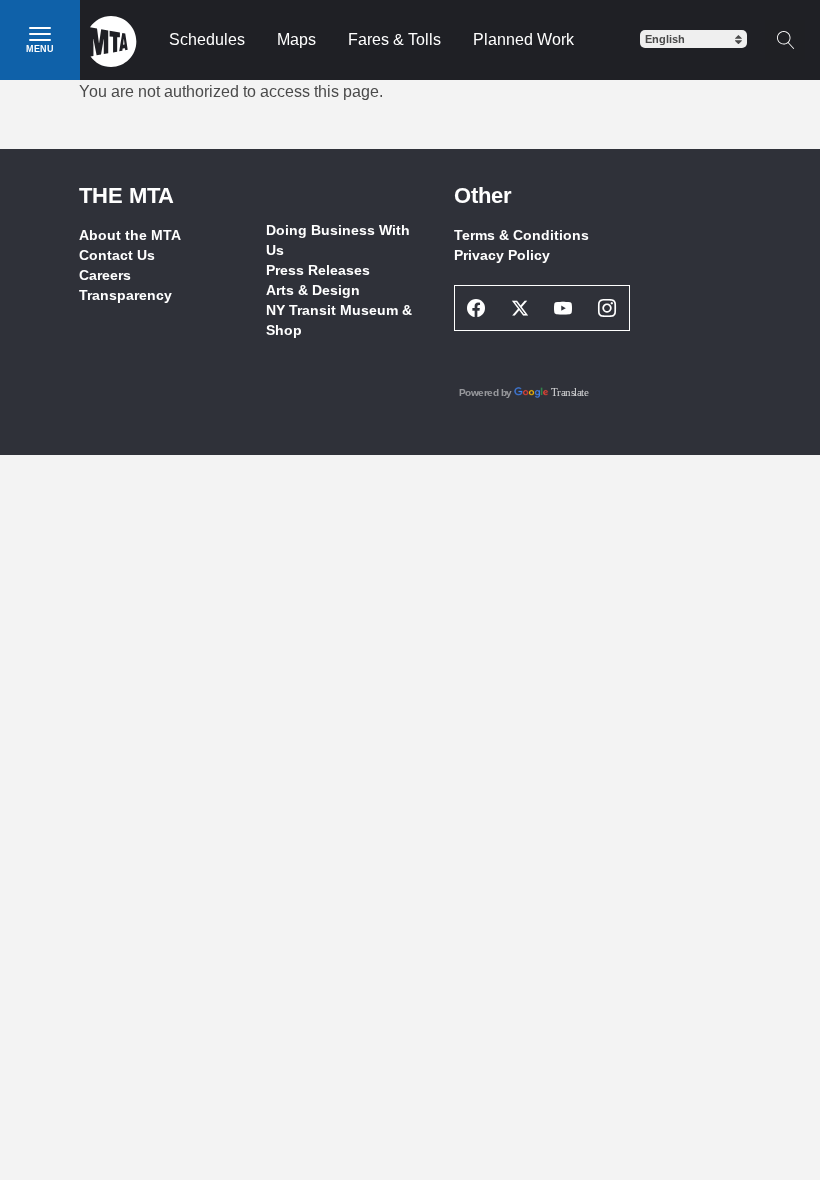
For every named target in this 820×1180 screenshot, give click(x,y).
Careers (105, 275)
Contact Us (117, 255)
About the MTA (130, 235)
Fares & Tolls (394, 39)
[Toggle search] (785, 40)
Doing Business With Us (338, 240)
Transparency (125, 295)
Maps (296, 39)
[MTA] (113, 40)
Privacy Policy (502, 255)
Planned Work (523, 39)
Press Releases (318, 270)
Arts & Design (313, 290)
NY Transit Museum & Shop (339, 320)
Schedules (207, 39)
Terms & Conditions (521, 235)
